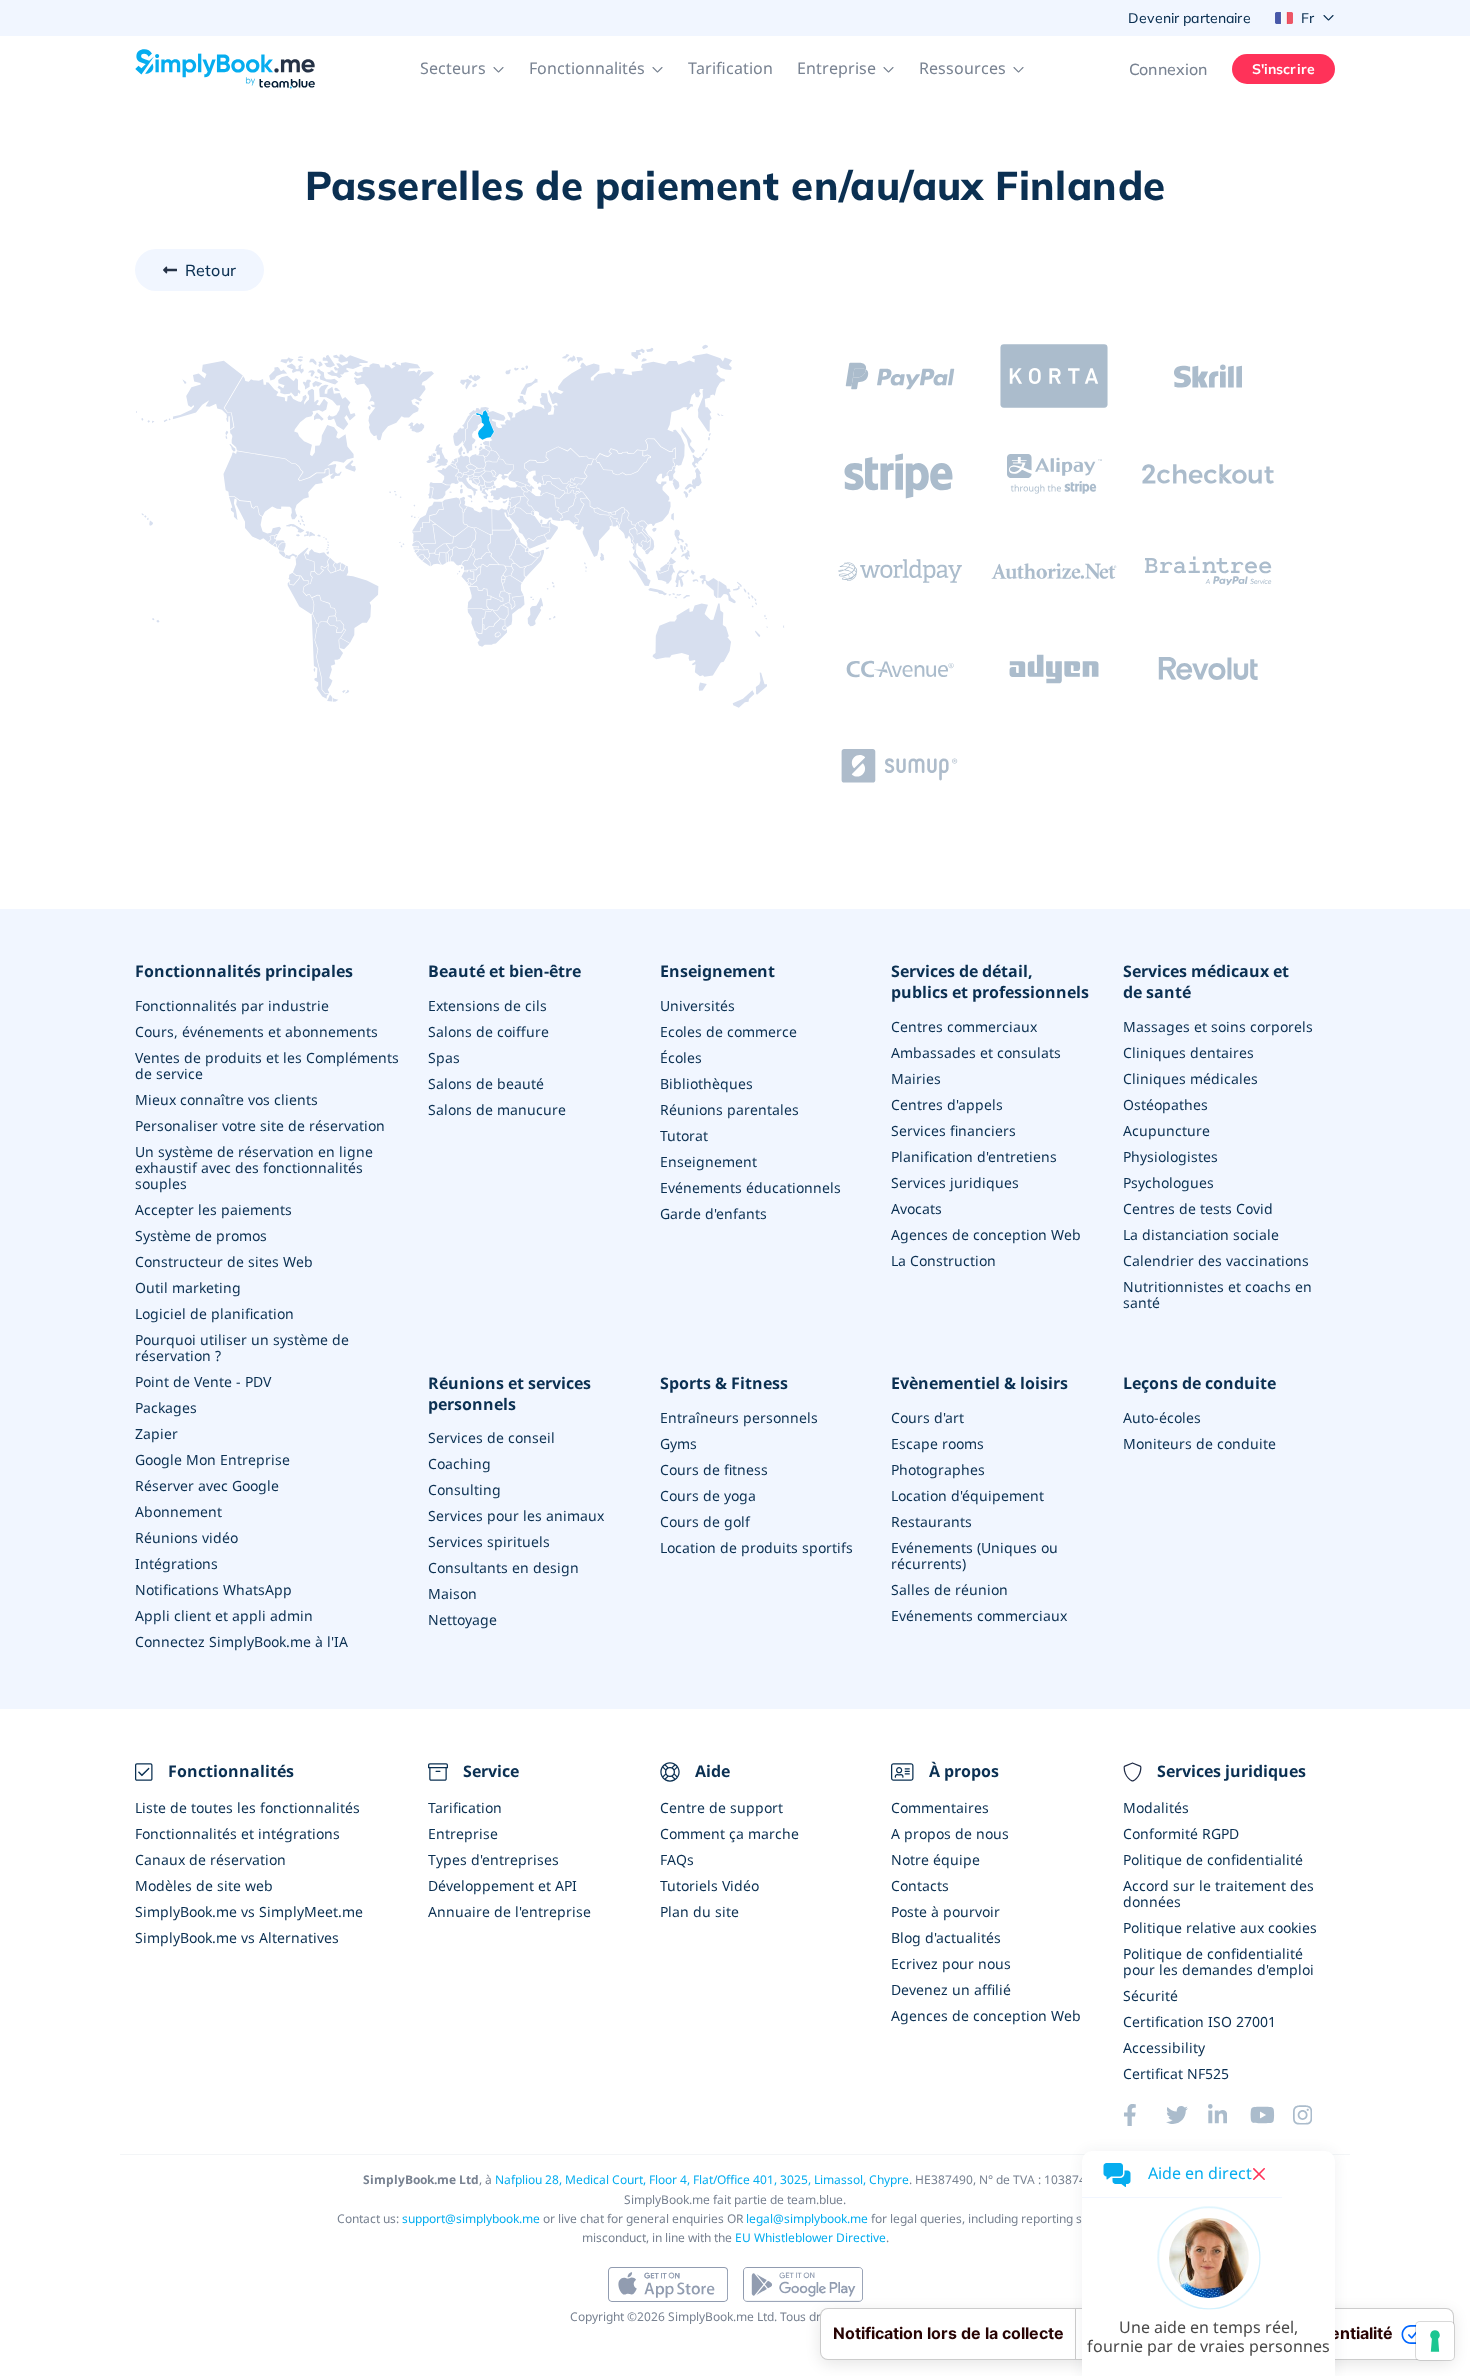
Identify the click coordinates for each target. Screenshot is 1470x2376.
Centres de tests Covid (1198, 1208)
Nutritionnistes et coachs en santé (1217, 1294)
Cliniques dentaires (1188, 1052)
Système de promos (201, 1235)
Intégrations (176, 1563)
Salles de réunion (949, 1589)
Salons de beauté (486, 1083)
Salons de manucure (497, 1109)
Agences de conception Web (986, 1234)
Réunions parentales (729, 1109)
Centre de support (721, 1807)
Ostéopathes (1165, 1104)
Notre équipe (935, 1859)
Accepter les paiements (213, 1209)
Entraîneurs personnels (739, 1417)
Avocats (916, 1208)
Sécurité (1150, 1995)
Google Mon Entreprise (212, 1459)
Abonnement (178, 1511)
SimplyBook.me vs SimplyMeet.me (249, 1911)
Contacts (920, 1885)
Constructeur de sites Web (224, 1261)
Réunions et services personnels (509, 1394)
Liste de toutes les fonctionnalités (247, 1807)
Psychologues (1168, 1182)
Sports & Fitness (724, 1383)
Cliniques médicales (1190, 1078)
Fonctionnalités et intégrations (237, 1833)
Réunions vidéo (186, 1537)
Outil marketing (188, 1287)
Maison (452, 1593)
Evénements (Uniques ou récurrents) (974, 1555)
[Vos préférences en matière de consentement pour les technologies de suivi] (1435, 2341)
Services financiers (953, 1130)
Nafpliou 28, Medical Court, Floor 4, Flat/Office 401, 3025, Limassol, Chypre (702, 2179)
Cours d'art (927, 1417)
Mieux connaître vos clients (226, 1099)
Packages (166, 1407)
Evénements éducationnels (750, 1187)
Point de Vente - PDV (203, 1381)
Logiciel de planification (214, 1313)
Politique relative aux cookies (1220, 1927)
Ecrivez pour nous (951, 1963)
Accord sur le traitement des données (1218, 1893)
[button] (462, 69)
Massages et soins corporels (1218, 1026)
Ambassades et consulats (976, 1052)
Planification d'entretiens (974, 1156)
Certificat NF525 (1176, 2073)
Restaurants (931, 1521)
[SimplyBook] (225, 69)
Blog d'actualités (946, 1937)
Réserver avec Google (207, 1485)
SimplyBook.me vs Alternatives (237, 1937)
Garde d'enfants (713, 1213)
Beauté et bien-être (504, 971)
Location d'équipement (967, 1495)
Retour (210, 270)
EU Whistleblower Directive (810, 2237)
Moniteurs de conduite (1199, 1443)
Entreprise (463, 1833)
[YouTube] (1271, 2115)
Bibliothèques (706, 1083)
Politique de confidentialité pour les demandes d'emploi (1218, 1961)
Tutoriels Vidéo (709, 1885)
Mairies (916, 1078)
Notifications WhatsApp (213, 1589)
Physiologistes (1170, 1156)
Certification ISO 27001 (1199, 2021)
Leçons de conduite (1199, 1383)
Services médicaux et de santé (1206, 982)
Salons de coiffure (488, 1031)
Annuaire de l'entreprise (509, 1911)
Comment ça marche (729, 1833)
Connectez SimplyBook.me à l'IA (241, 1641)
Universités (697, 1005)
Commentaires (940, 1807)
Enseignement (717, 971)
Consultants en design (503, 1567)
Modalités (1156, 1807)
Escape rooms (937, 1443)
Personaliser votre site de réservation (260, 1125)
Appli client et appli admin (224, 1615)
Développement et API (502, 1885)
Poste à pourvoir (945, 1911)
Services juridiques (955, 1182)
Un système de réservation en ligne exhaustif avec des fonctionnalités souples (254, 1167)
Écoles (681, 1057)
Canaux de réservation (210, 1859)
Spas (444, 1057)
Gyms (678, 1443)
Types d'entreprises (493, 1859)
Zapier (156, 1433)
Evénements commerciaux (979, 1615)
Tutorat (684, 1135)
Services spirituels (489, 1541)
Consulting (464, 1489)
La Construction (943, 1260)
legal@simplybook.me (807, 2218)
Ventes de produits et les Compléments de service (267, 1065)
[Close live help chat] (1259, 2174)
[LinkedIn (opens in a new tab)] (1229, 2115)
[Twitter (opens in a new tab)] (1187, 2115)
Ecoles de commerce (728, 1031)
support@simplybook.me (471, 2218)
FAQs (677, 1859)
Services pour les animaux (516, 1515)
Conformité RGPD (1181, 1833)
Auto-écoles (1162, 1417)
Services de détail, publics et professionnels (990, 982)
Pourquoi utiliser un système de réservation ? (242, 1347)
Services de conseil (491, 1437)
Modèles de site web (204, 1885)
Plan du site (699, 1911)
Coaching (459, 1463)
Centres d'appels (947, 1104)
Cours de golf (705, 1521)
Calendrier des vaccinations (1216, 1260)
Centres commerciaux (964, 1026)
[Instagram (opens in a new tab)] (1314, 2115)
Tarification (730, 68)
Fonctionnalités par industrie (232, 1005)
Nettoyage (462, 1619)
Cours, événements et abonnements (256, 1031)
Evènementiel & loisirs (979, 1383)
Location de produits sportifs (756, 1547)
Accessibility (1164, 2047)
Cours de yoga (708, 1495)
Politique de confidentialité (1213, 1859)
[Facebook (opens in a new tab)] (1144, 2115)
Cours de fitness (714, 1469)
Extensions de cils (487, 1005)
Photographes (938, 1469)
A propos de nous (950, 1833)
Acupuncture (1166, 1130)
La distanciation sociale (1201, 1234)
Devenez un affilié (951, 1989)
